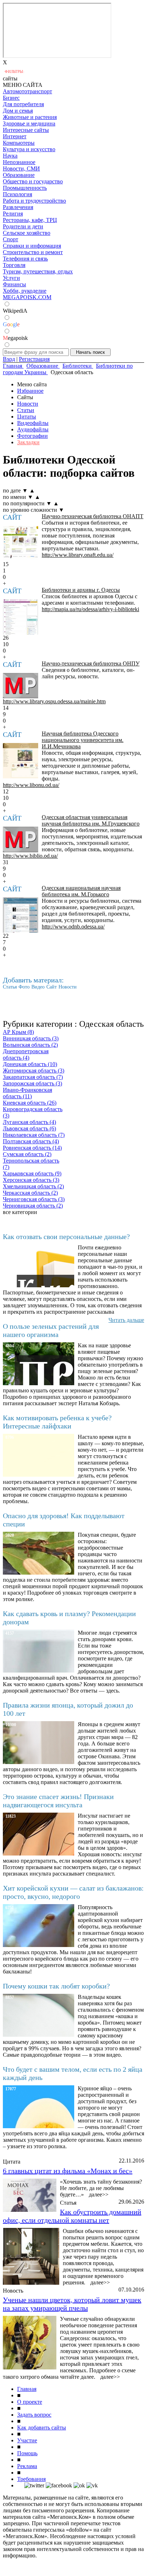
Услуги (11, 278)
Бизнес (11, 98)
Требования (31, 2479)
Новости (28, 404)
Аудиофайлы (33, 429)
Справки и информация (32, 246)
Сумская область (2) (27, 1154)
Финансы (14, 284)
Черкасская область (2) (30, 1193)
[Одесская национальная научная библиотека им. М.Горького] (21, 915)
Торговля (14, 265)
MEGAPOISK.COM (27, 297)
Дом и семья (18, 111)
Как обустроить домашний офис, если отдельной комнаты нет (72, 2216)
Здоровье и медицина (29, 123)
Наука (10, 156)
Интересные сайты (26, 130)
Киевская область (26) (30, 1103)
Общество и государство (33, 181)
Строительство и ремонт (33, 252)
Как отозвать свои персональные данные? (66, 1237)
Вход (9, 359)
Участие (27, 2440)
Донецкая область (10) (30, 1064)
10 (6, 644)
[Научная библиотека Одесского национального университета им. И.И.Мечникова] (21, 761)
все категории (20, 1212)
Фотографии (32, 436)
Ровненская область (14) (32, 1148)
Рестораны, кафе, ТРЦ (30, 220)
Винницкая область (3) (31, 1038)
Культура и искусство (29, 149)
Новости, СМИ (21, 169)
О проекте (30, 2402)
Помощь (27, 2453)
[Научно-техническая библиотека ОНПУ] (21, 686)
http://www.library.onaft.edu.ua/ (78, 555)
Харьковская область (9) (32, 1173)
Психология (17, 194)
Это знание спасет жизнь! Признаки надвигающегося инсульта (58, 1801)
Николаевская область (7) (34, 1135)
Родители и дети (23, 226)
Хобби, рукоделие (25, 291)
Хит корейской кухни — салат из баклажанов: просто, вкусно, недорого (73, 1892)
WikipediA (15, 311)
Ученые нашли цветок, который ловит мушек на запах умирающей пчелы (72, 2304)
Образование (19, 175)
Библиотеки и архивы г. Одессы (81, 590)
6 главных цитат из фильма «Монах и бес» (68, 2171)
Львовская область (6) (29, 1128)
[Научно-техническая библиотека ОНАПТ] (21, 543)
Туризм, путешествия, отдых (38, 271)
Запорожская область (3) (32, 1083)
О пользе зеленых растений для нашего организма (51, 1330)
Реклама (27, 2466)
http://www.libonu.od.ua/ (31, 785)
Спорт (11, 239)
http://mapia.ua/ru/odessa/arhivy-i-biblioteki (90, 609)
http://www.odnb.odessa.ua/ (73, 927)
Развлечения (18, 207)
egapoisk (15, 338)
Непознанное (19, 162)
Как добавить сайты (42, 2428)
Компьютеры (19, 143)
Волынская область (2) (30, 1045)
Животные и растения (30, 117)
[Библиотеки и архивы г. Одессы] (21, 617)
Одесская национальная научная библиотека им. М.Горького (81, 891)
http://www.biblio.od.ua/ (30, 856)
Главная (27, 2389)
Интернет (15, 136)
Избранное (30, 391)
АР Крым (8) (18, 1032)
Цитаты (27, 417)
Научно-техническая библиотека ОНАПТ (93, 516)
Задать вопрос (34, 2415)
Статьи (26, 410)
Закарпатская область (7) (33, 1077)
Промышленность (25, 188)
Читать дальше (126, 1320)
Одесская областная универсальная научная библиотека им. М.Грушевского (91, 820)
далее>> (99, 2194)
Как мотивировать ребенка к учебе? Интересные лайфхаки (57, 1422)
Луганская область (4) (29, 1122)
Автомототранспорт (27, 91)
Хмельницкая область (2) (33, 1186)
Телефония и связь (25, 259)
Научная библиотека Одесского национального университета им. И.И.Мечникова (83, 740)
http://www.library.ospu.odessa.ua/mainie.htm (54, 701)
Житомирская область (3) (34, 1071)
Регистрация (34, 359)
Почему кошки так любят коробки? (56, 1986)
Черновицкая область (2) (33, 1206)
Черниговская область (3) (34, 1199)
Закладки (28, 442)
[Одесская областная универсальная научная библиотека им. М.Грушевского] (21, 839)
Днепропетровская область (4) (26, 1054)
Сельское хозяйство (27, 233)
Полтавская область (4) (31, 1141)
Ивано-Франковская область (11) (27, 1093)
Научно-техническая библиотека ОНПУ (91, 663)
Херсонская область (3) (31, 1180)
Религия (13, 214)
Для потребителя (23, 104)
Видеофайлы (33, 423)
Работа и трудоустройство (34, 201)
